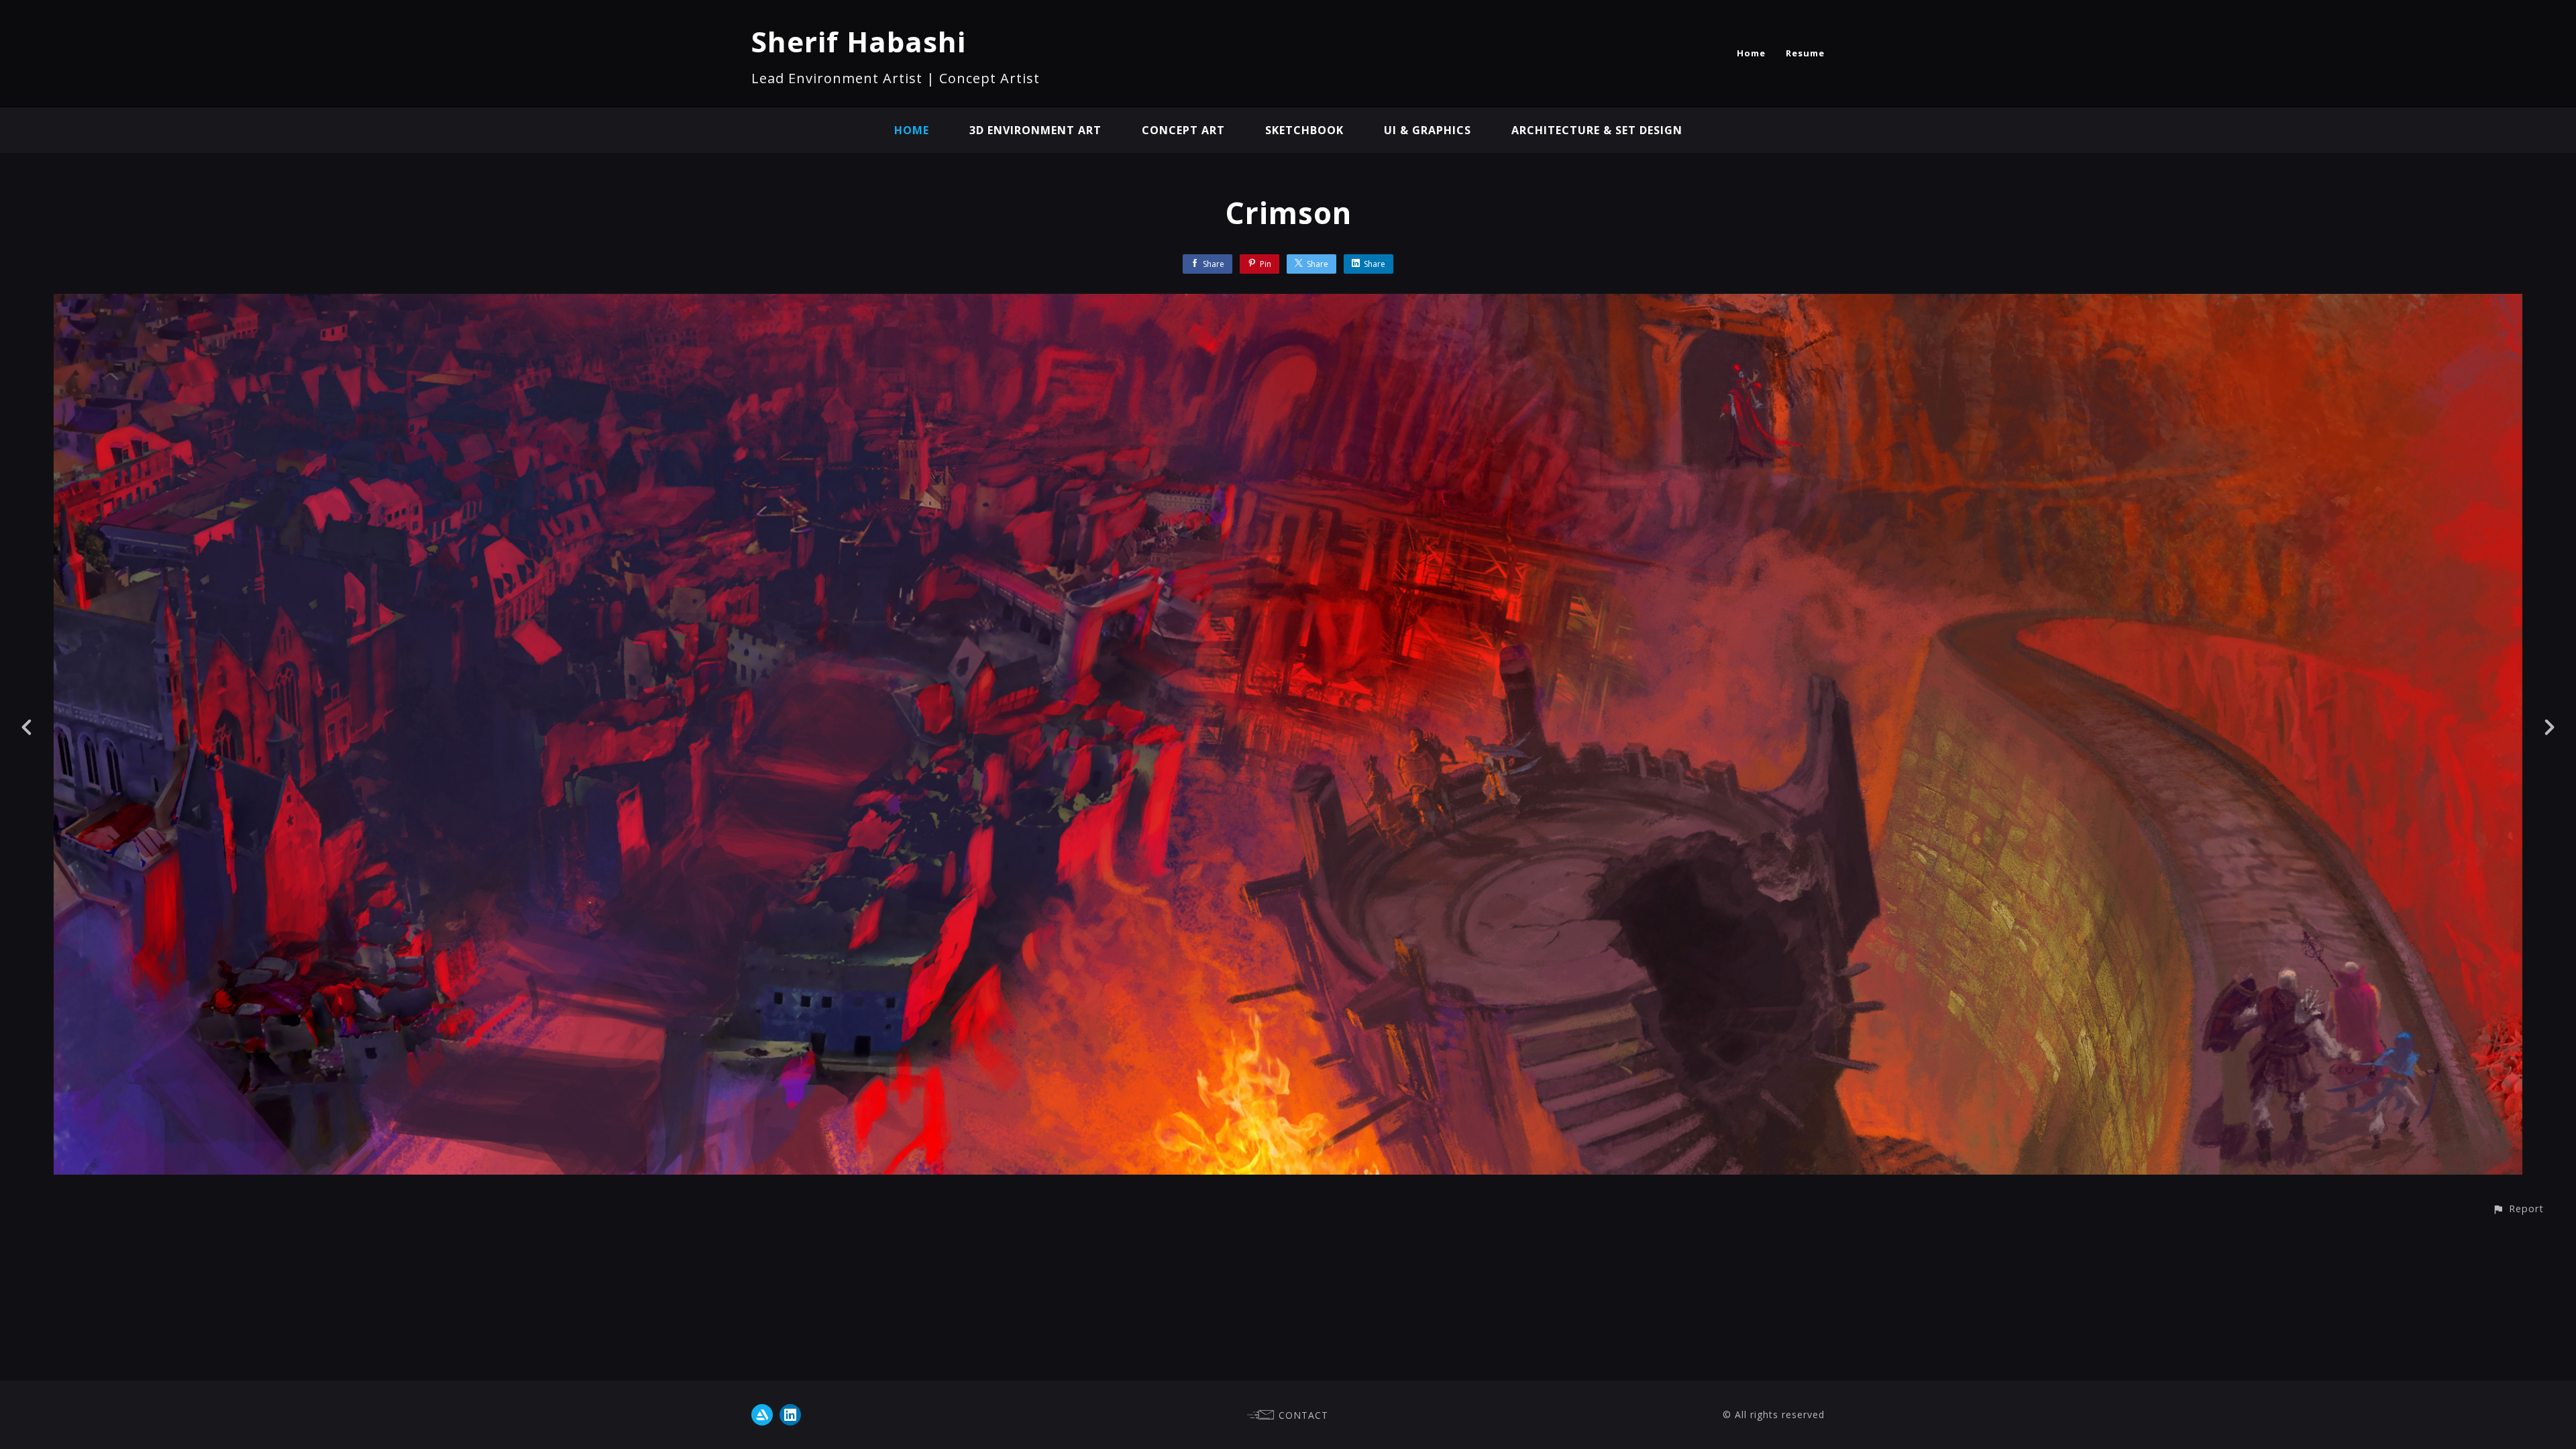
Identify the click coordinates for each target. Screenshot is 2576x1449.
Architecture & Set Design (1597, 130)
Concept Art (1183, 130)
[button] (2518, 1209)
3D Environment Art (1035, 130)
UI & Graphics (1428, 130)
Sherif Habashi (859, 41)
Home (1751, 53)
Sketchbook (1304, 130)
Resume (1805, 53)
